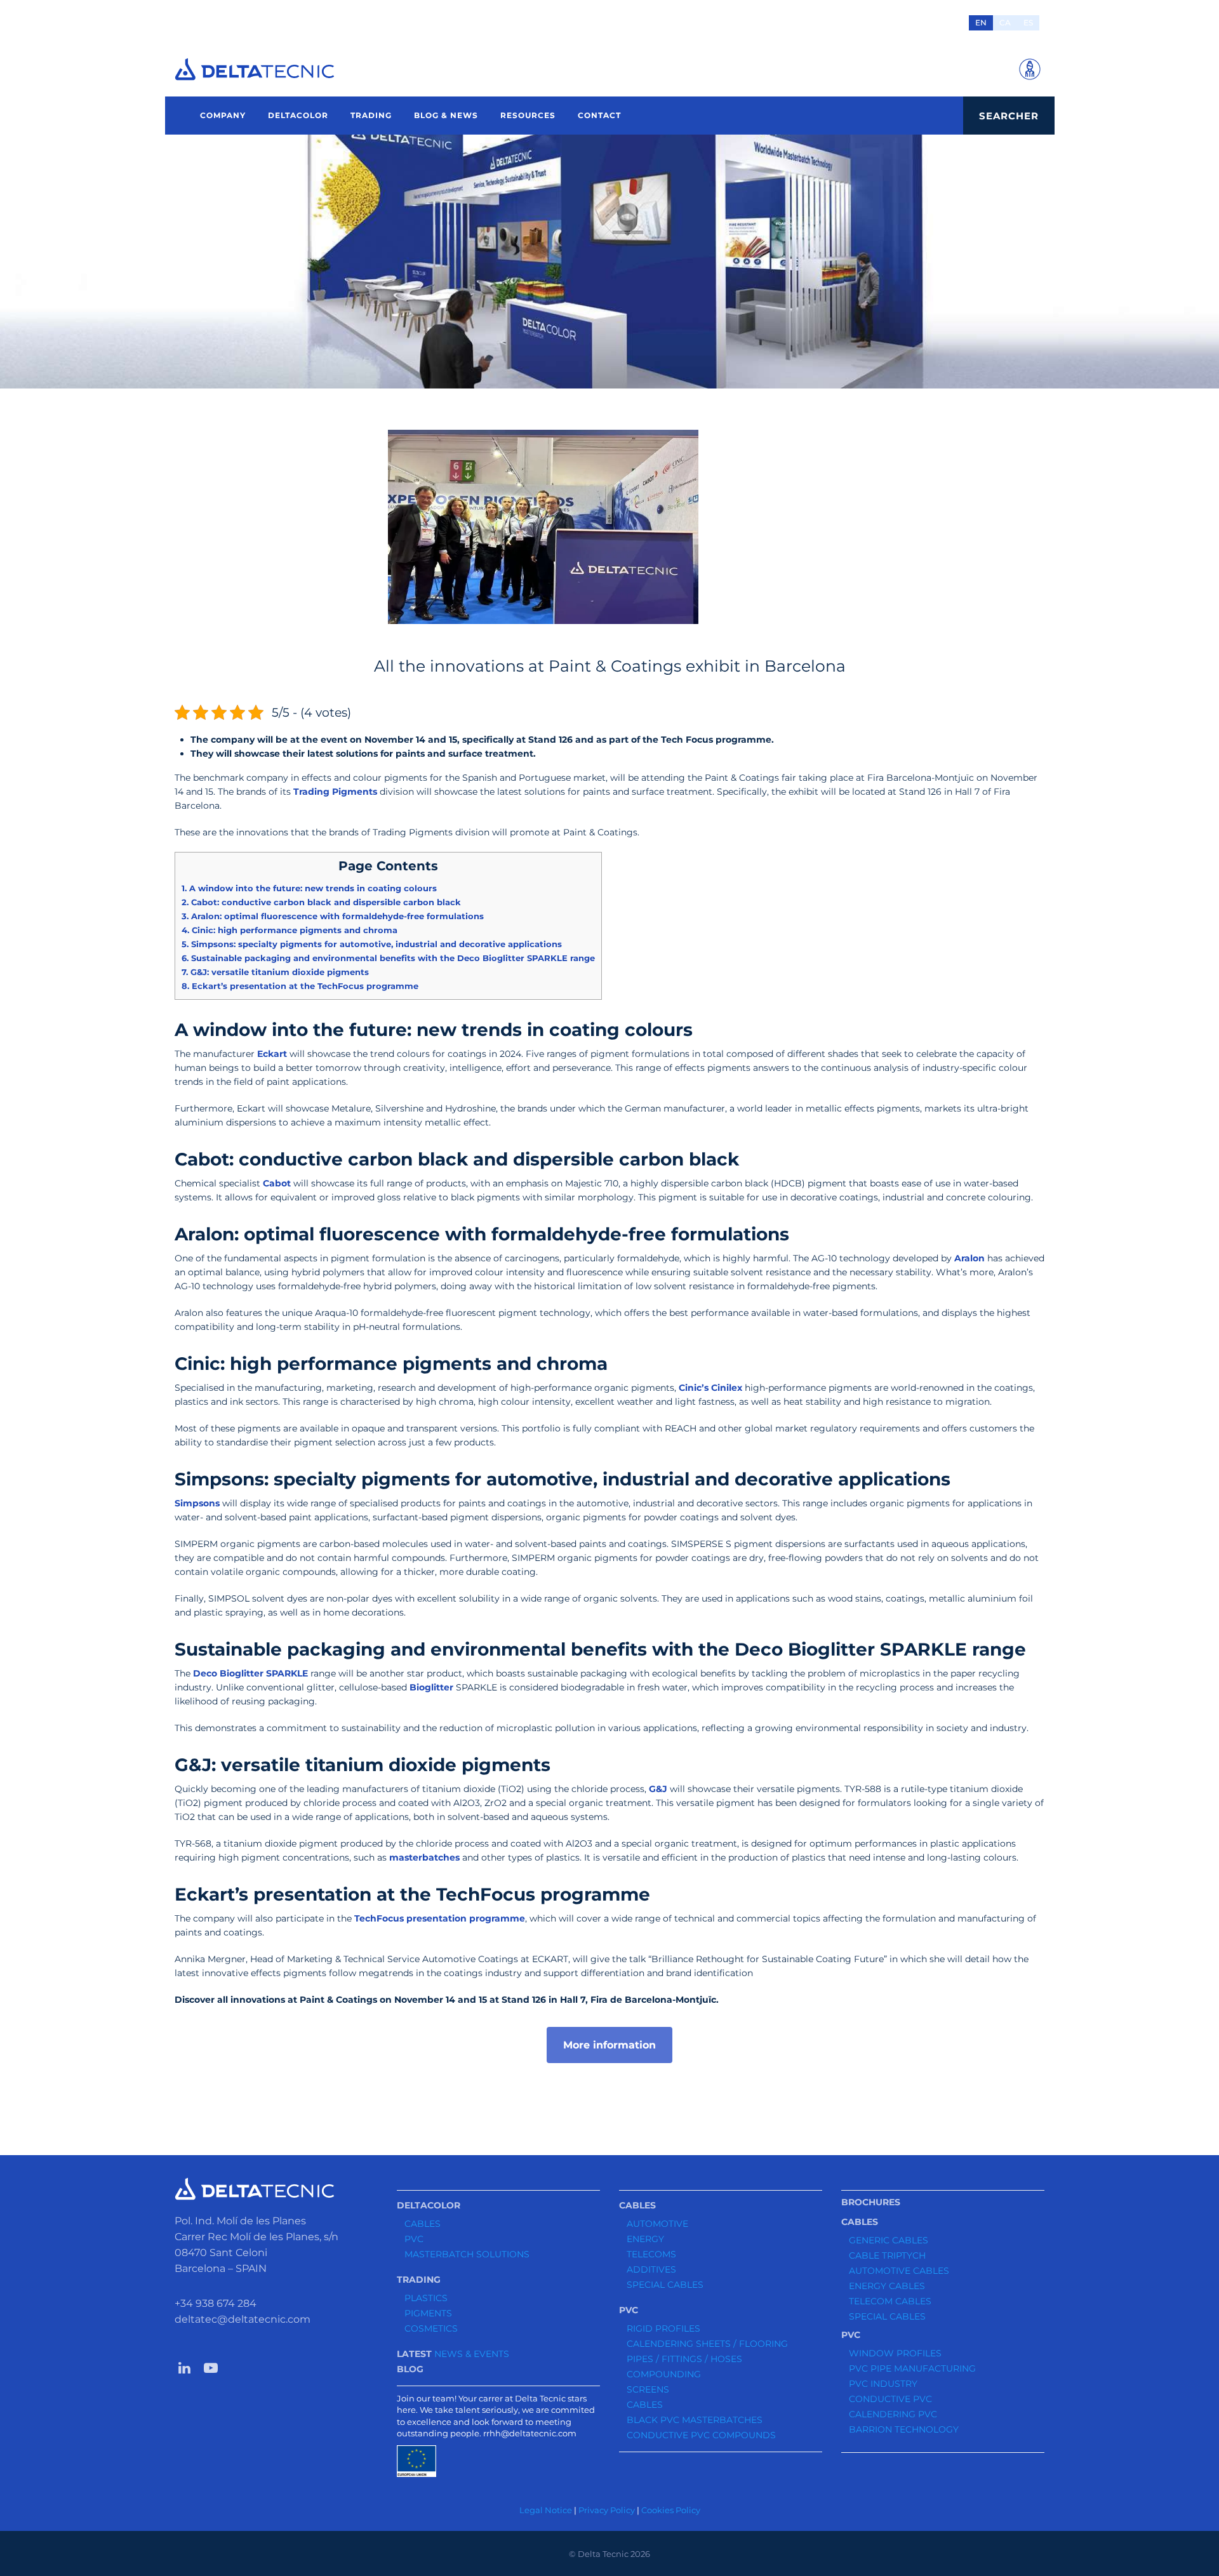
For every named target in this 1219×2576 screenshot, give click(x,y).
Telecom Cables (890, 2301)
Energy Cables (887, 2286)
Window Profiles (895, 2353)
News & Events (472, 2354)
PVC (414, 2239)
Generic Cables (889, 2240)
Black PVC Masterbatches (695, 2420)
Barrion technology (904, 2429)
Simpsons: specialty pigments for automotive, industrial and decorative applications (372, 944)
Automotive (657, 2224)
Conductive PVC (890, 2399)
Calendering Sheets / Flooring (707, 2344)
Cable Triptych (887, 2255)
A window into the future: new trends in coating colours (309, 888)
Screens (648, 2389)
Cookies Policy (671, 2510)
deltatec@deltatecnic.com (243, 2319)
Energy (645, 2239)
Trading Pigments (335, 792)
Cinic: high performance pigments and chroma (290, 930)
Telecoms (651, 2254)
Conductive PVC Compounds (701, 2435)
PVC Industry (883, 2384)
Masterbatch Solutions (467, 2254)
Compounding (664, 2374)
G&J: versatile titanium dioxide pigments (275, 972)
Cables (423, 2224)
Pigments (428, 2313)
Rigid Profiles (663, 2328)
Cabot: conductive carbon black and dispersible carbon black (321, 902)
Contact (599, 115)
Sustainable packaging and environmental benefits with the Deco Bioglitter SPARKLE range (388, 958)
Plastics (426, 2298)
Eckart (272, 1054)
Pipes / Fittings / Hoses (684, 2359)
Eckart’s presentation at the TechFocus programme (300, 986)
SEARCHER (1009, 116)
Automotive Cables (899, 2271)
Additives (651, 2269)
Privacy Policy (607, 2510)
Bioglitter (431, 1687)
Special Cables (665, 2285)
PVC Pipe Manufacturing (912, 2368)
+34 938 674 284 (216, 2303)
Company (223, 115)
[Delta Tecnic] (255, 69)
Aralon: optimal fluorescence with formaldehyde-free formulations (333, 916)
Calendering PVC (893, 2414)
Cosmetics (431, 2328)
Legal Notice (546, 2510)
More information (609, 2045)
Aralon (969, 1258)
